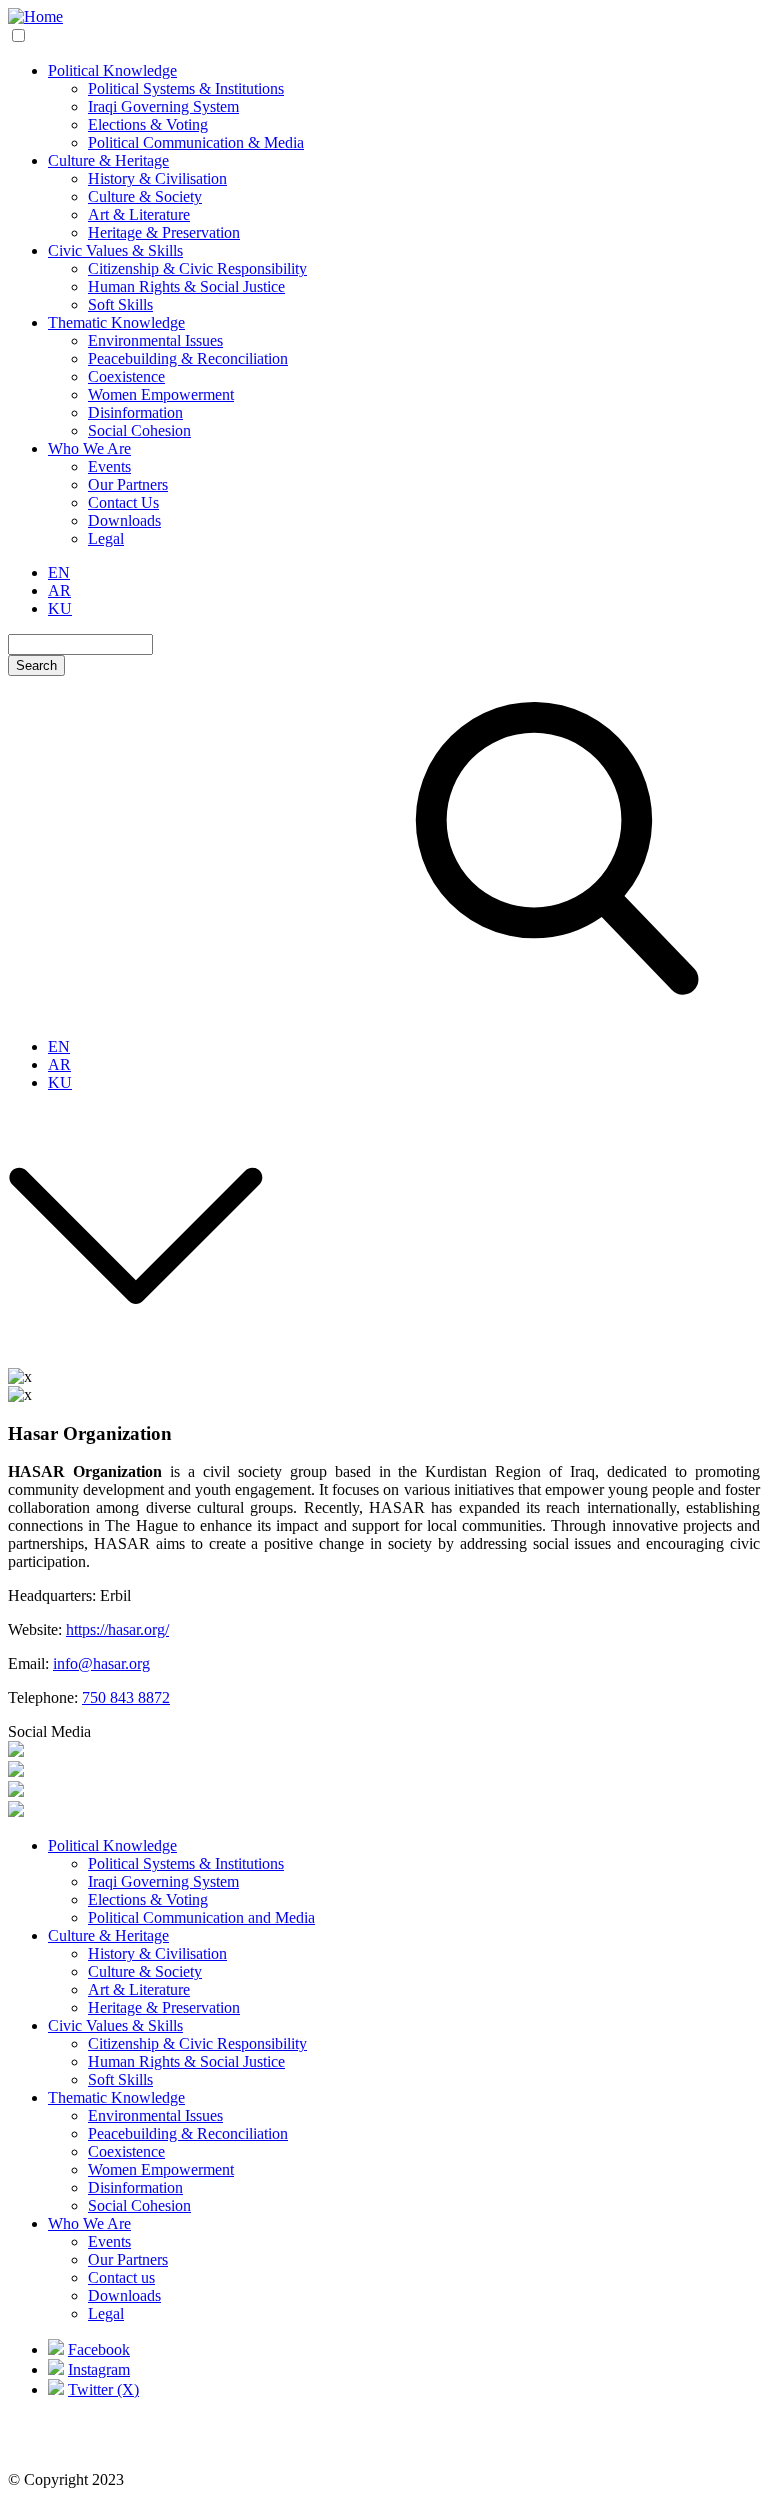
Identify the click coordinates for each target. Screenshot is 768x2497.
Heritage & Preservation (164, 232)
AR (59, 590)
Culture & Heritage (108, 160)
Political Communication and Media (201, 1917)
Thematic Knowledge (116, 322)
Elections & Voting (148, 124)
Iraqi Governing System (163, 106)
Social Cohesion (139, 430)
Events (109, 466)
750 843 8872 (126, 1697)
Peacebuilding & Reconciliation (188, 358)
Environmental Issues (155, 340)
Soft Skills (120, 304)
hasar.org (121, 1663)
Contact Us (123, 502)
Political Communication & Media (196, 142)
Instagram (99, 2369)
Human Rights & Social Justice (186, 286)
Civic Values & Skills (115, 250)
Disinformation (135, 412)
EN (59, 572)
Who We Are (89, 448)
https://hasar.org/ (117, 1629)
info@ (73, 1663)
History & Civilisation (157, 178)
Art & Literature (139, 214)
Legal (106, 538)
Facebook (99, 2349)
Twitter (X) (103, 2389)
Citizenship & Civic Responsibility (197, 268)
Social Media (49, 1731)
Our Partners (128, 484)
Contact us (121, 2277)
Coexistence (126, 376)
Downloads (124, 520)
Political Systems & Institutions (186, 88)
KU (60, 608)
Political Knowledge (112, 70)
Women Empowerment (161, 394)
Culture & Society (145, 196)
